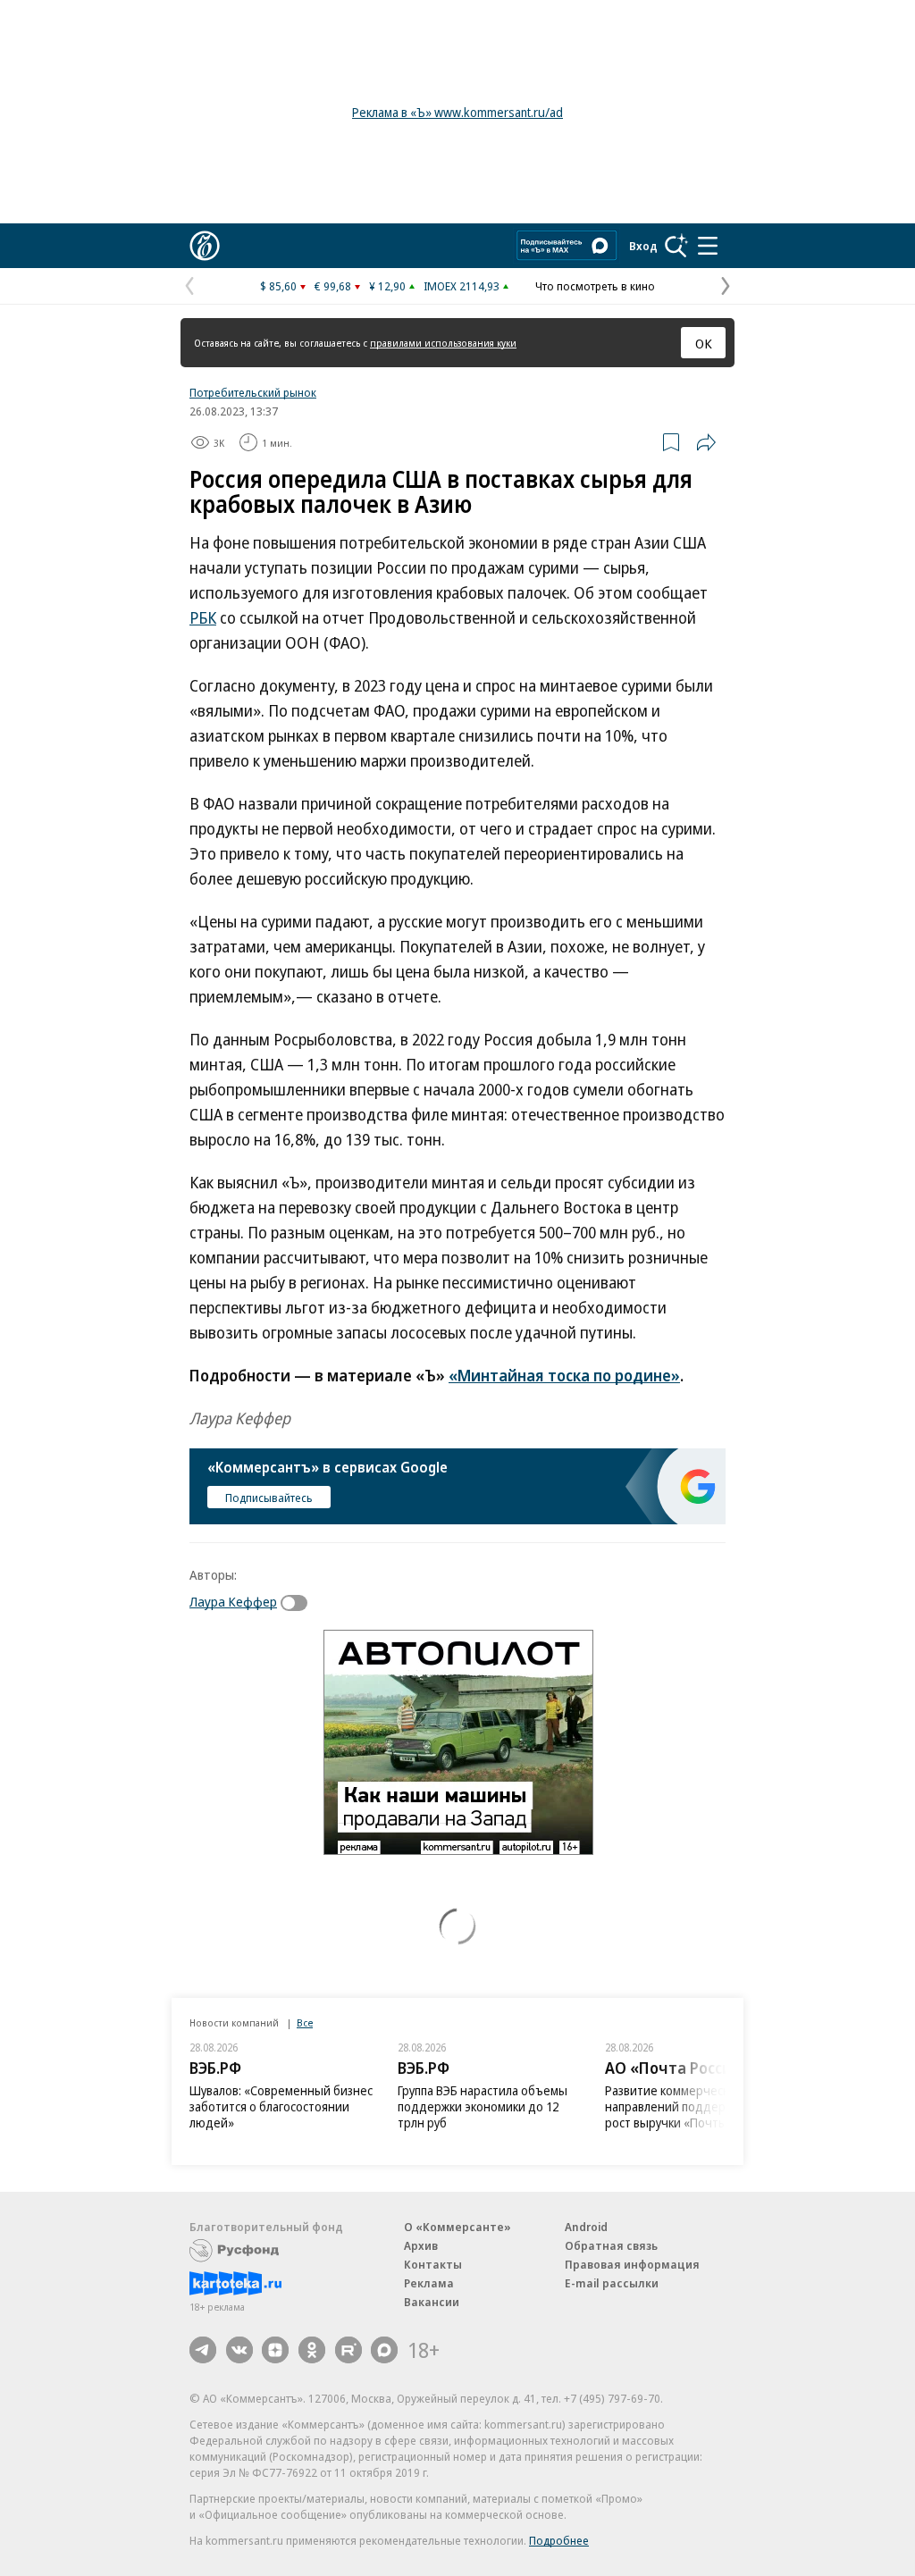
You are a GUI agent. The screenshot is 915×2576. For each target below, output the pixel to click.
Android (586, 2227)
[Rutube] (348, 2350)
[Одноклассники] (312, 2350)
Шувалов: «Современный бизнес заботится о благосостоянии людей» (281, 2106)
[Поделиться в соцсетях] (706, 442)
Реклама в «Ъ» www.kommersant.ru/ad (457, 112)
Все (305, 2022)
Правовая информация (632, 2264)
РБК (203, 617)
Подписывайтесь (269, 1498)
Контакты (433, 2264)
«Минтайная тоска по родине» (564, 1375)
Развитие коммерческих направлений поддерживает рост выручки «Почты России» (690, 2106)
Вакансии (432, 2302)
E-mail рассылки (612, 2283)
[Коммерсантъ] (205, 246)
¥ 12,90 (387, 286)
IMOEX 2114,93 (462, 286)
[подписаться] (298, 1603)
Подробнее (559, 2540)
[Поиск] (676, 246)
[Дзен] (275, 2350)
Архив (421, 2245)
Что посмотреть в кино (595, 286)
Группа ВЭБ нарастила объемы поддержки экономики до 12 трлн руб (483, 2106)
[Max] (384, 2350)
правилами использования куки (443, 343)
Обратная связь (611, 2245)
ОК (704, 343)
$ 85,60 (278, 286)
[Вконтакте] (239, 2350)
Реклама (429, 2283)
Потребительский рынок (253, 392)
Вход (643, 246)
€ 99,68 (333, 286)
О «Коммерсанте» (457, 2227)
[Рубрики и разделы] (708, 246)
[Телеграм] (203, 2350)
